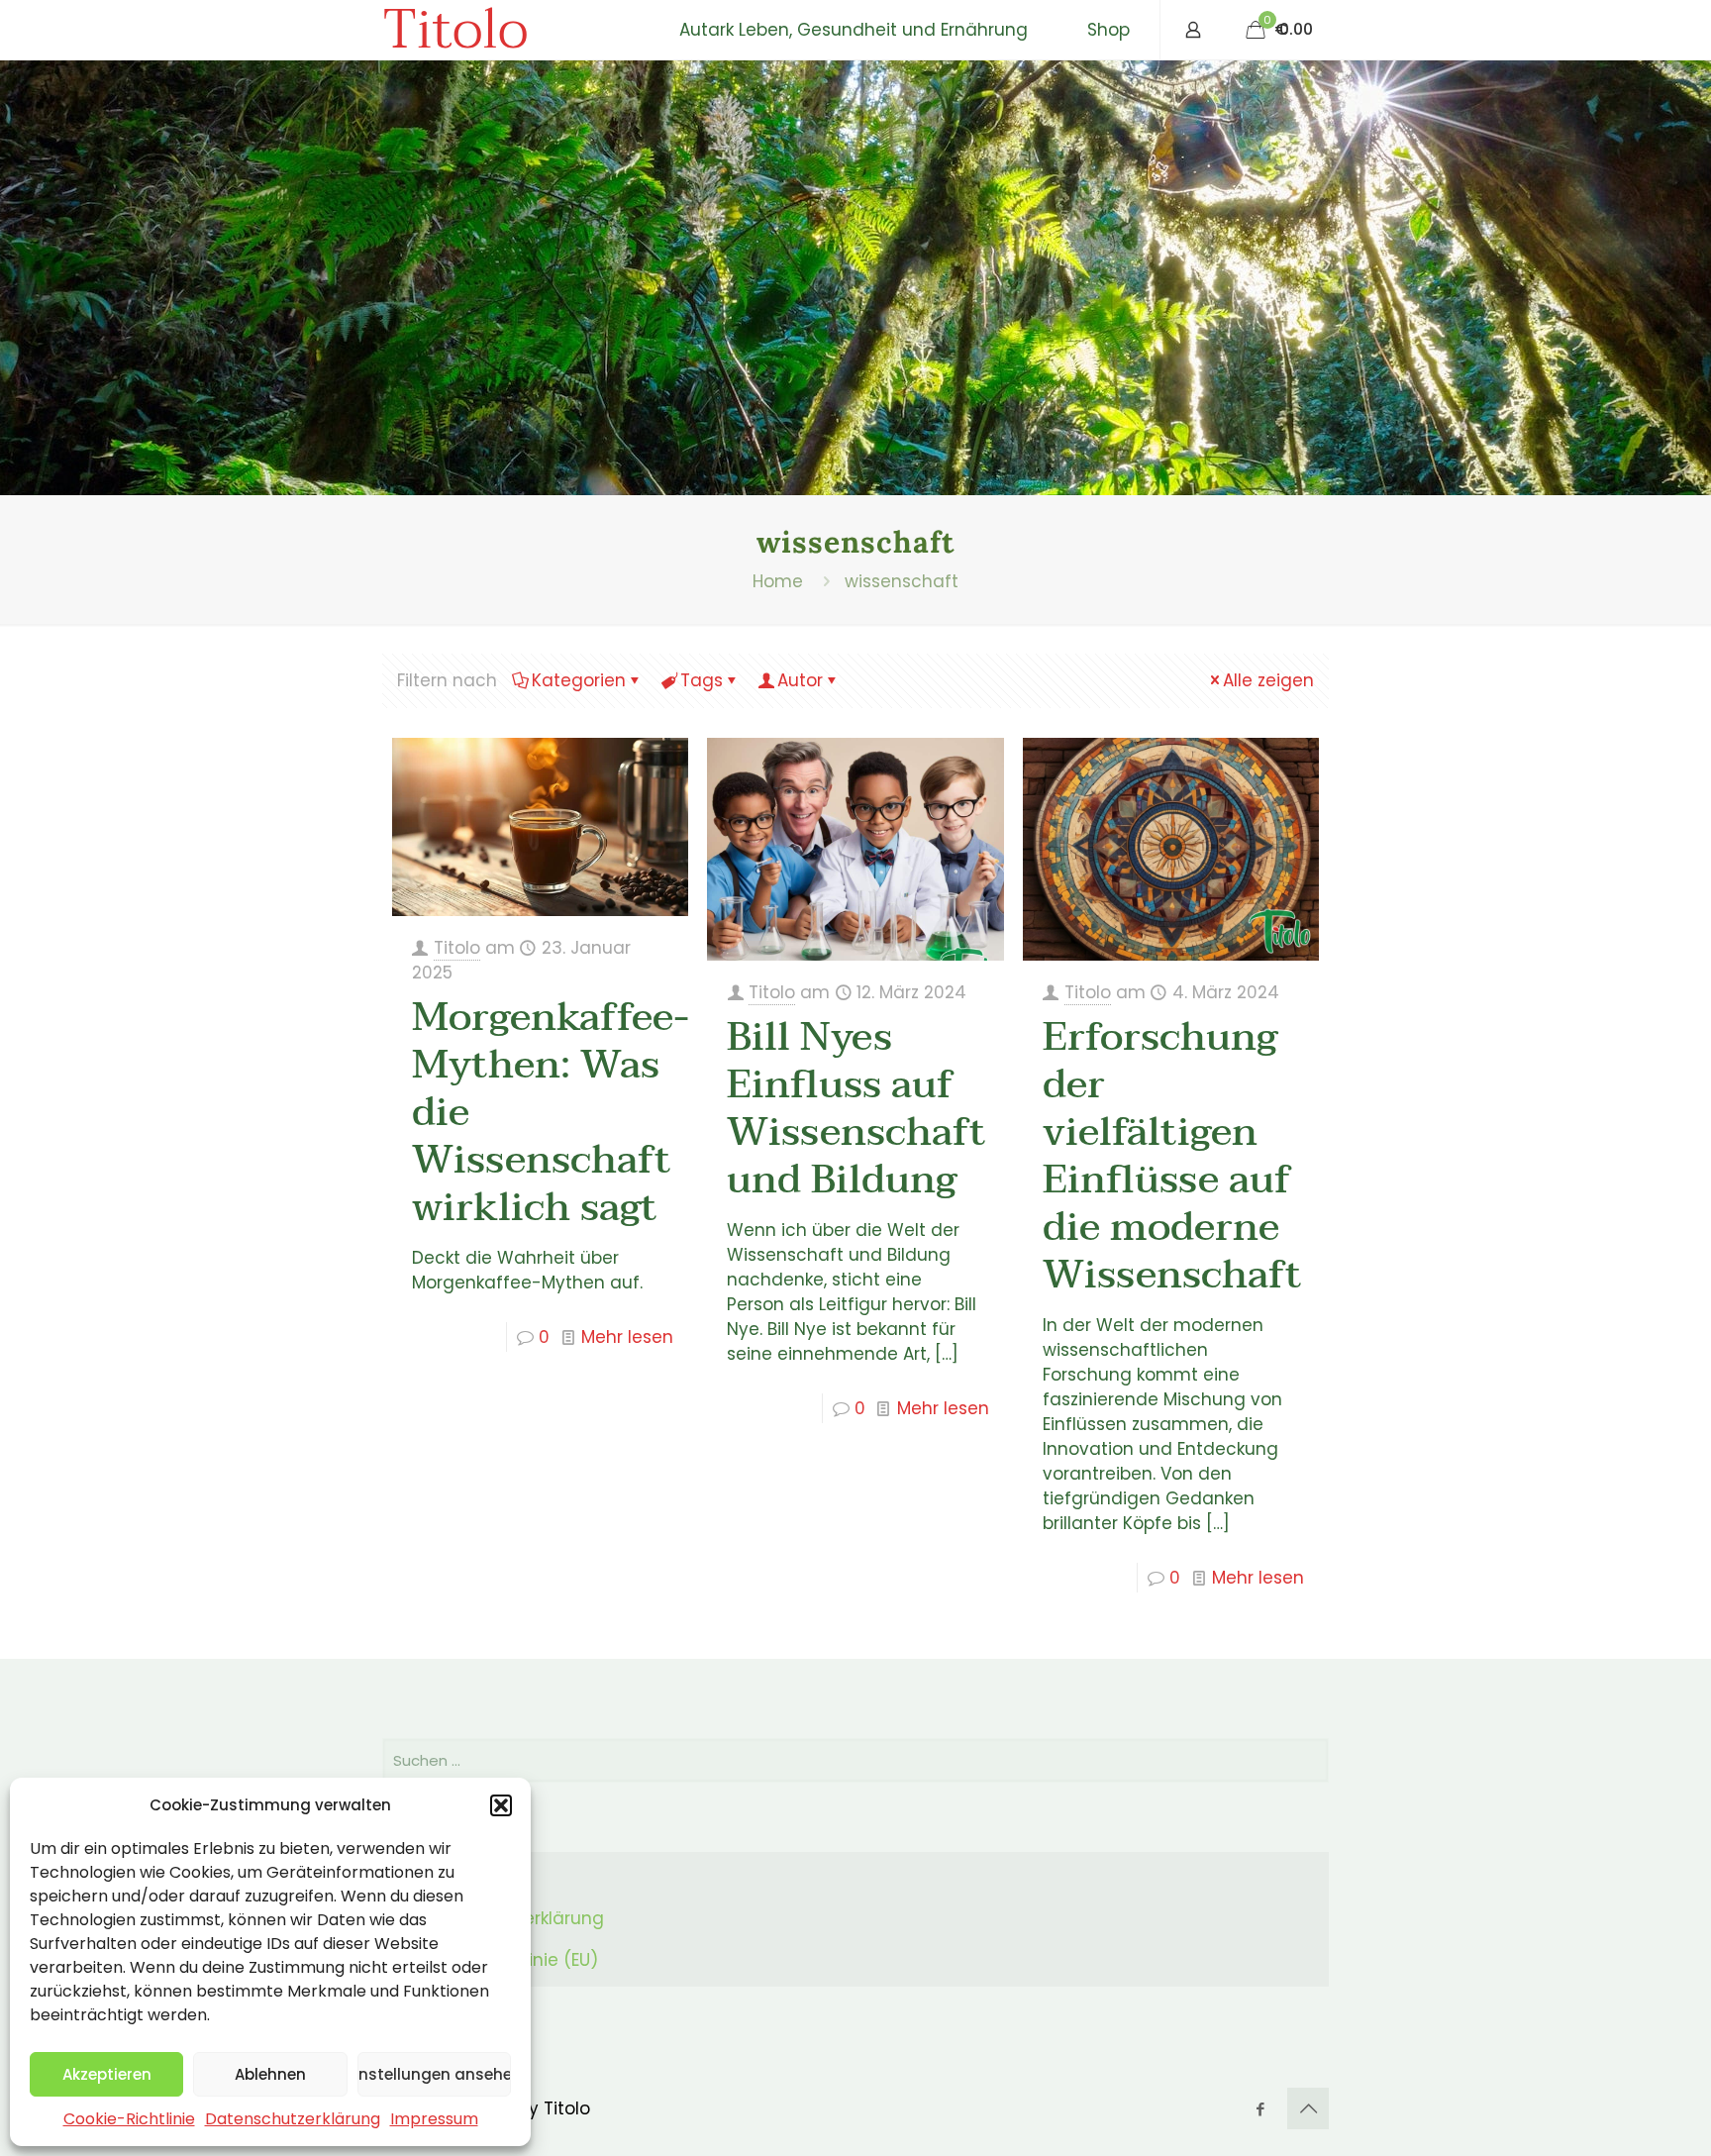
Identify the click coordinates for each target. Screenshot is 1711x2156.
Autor (800, 680)
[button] (501, 1805)
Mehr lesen (627, 1337)
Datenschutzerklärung (293, 2119)
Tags (702, 680)
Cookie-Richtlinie (129, 2119)
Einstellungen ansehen (434, 2074)
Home (778, 581)
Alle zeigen (1268, 680)
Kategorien (579, 680)
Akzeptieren (107, 2074)
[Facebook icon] (1260, 2109)
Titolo (455, 30)
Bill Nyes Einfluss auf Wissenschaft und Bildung (856, 1108)
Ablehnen (270, 2074)
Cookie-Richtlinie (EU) (506, 1960)
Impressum (434, 2119)
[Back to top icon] (1308, 2108)
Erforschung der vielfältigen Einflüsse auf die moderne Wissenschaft (1172, 1156)
